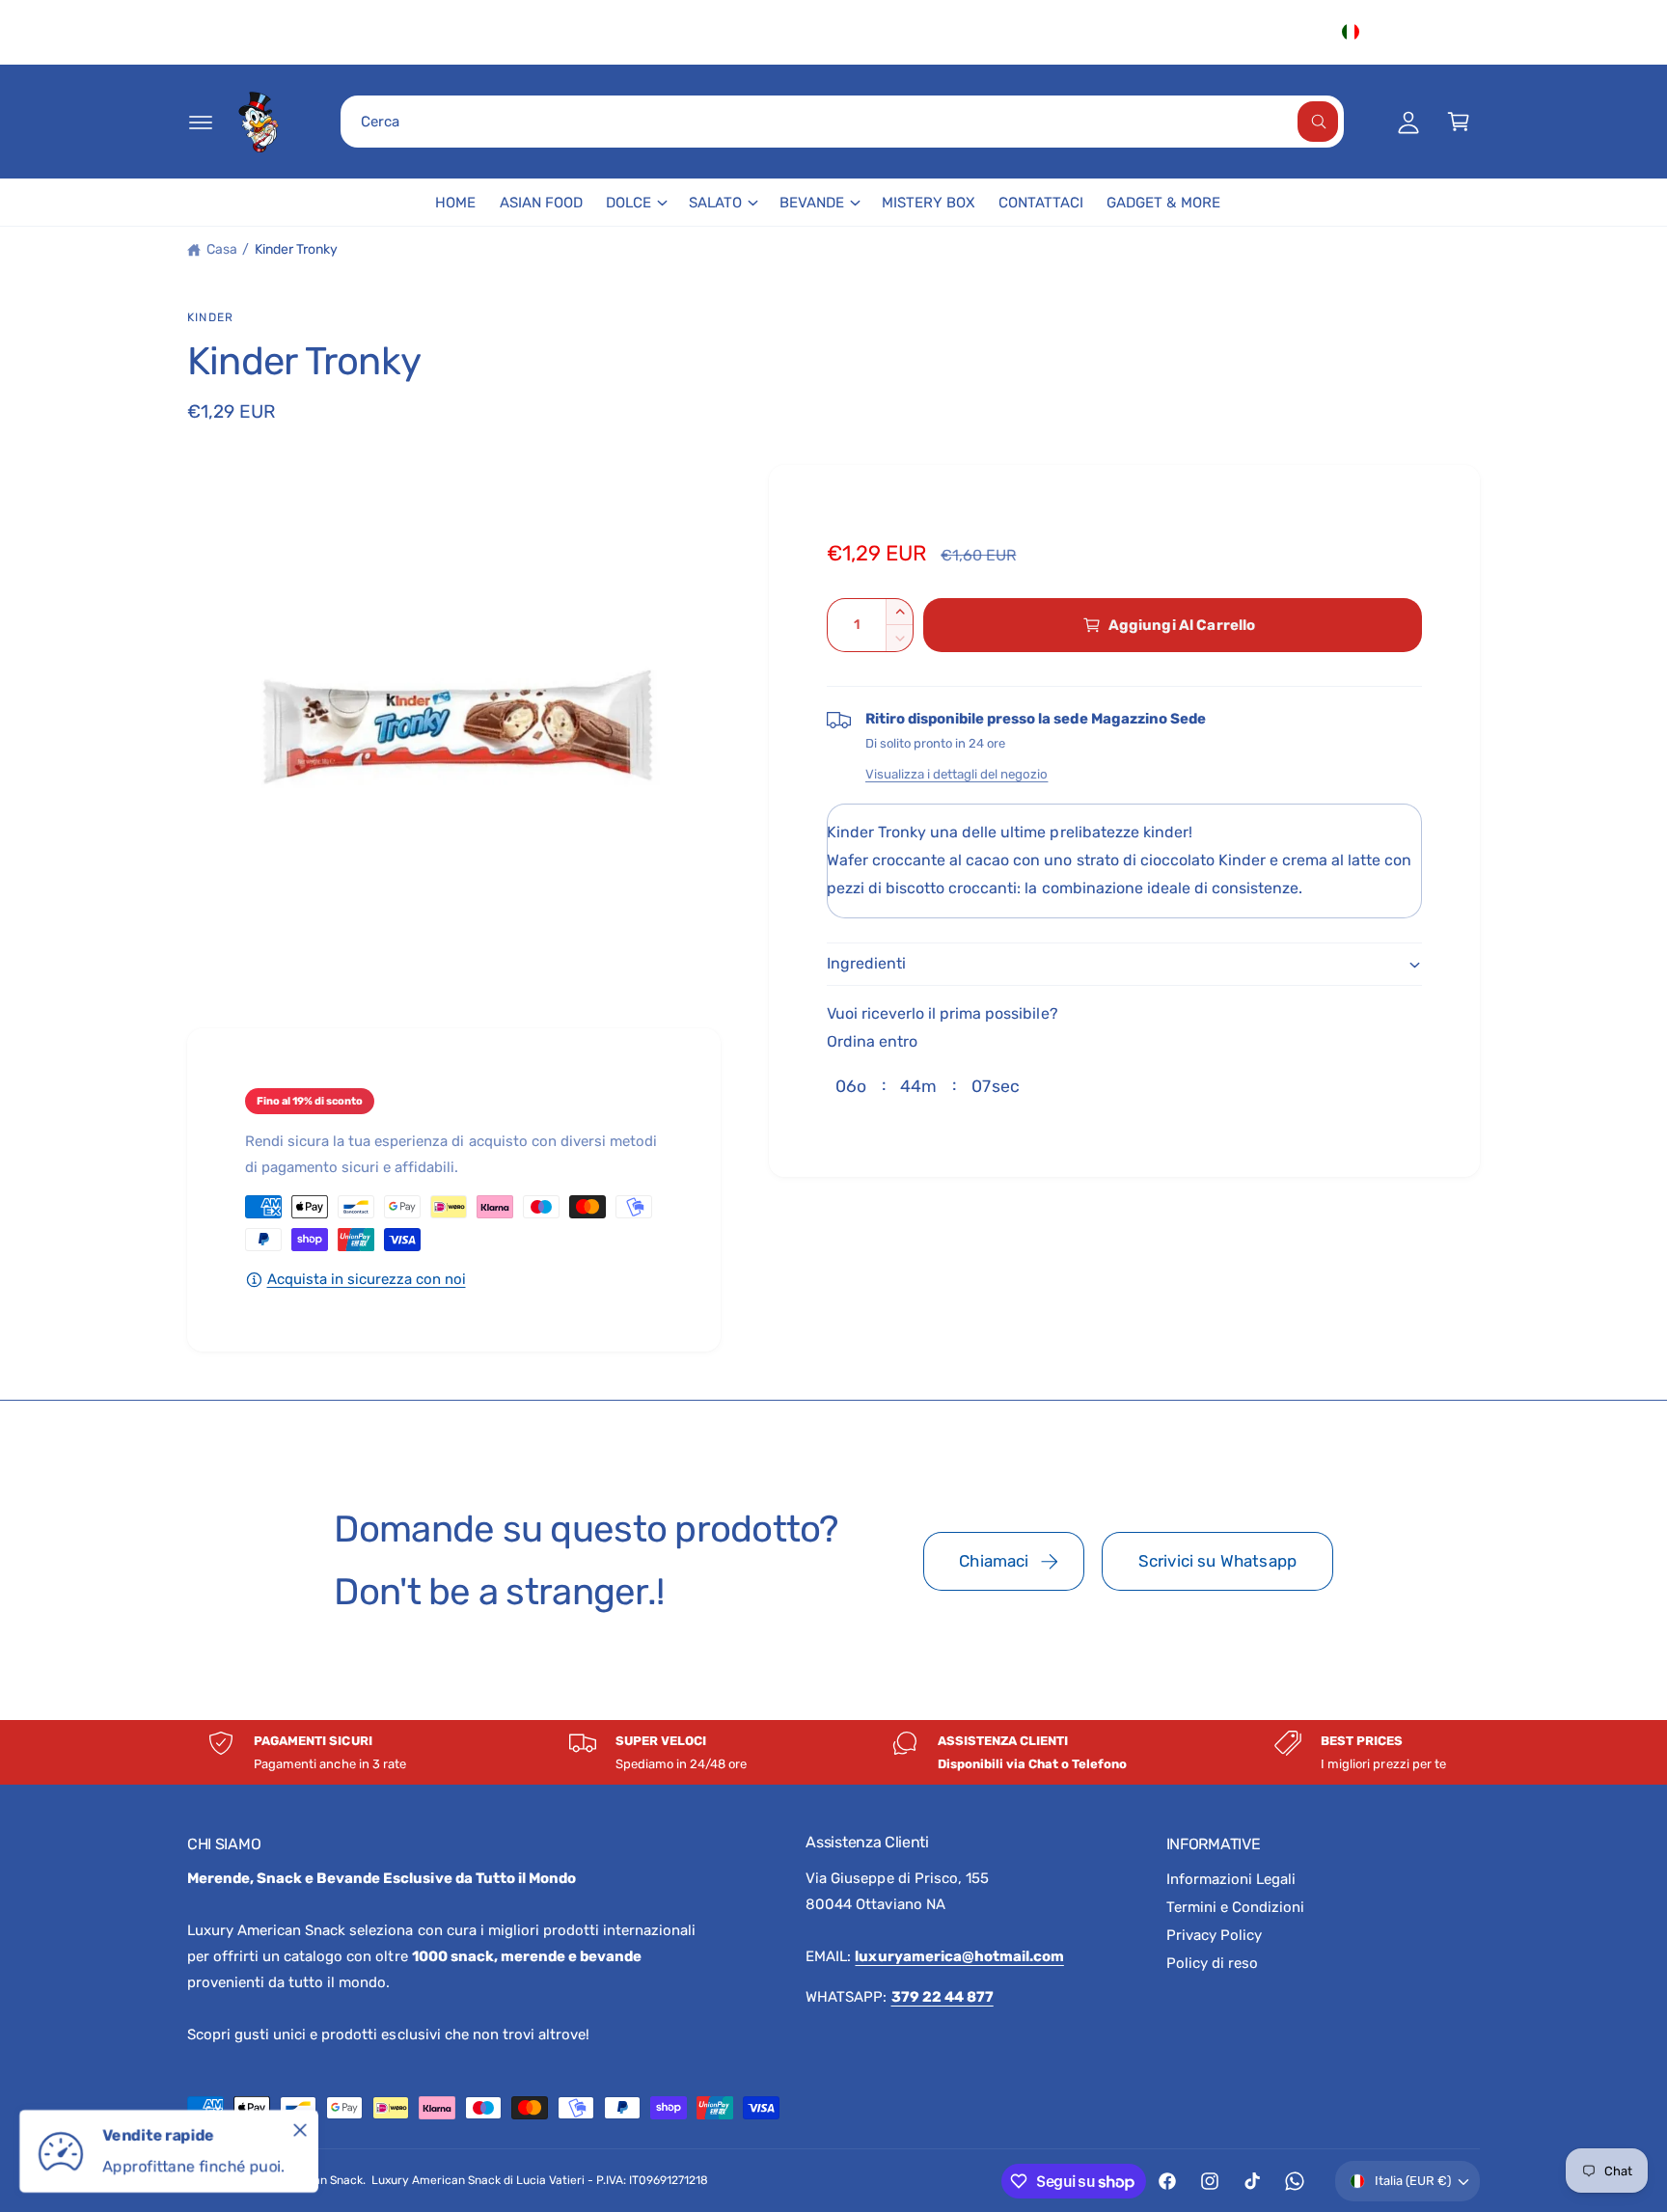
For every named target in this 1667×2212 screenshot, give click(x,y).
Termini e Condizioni (1235, 1907)
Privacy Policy (1214, 1935)
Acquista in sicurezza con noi (367, 1279)
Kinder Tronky (296, 249)
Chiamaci (994, 1561)
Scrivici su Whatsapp (1217, 1561)
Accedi (1286, 32)
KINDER (210, 317)
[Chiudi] (300, 2130)
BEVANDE (812, 203)
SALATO (715, 203)
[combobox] (842, 122)
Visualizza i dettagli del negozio (956, 774)
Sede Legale (1182, 32)
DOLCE (629, 203)
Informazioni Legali (1231, 1879)
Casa (222, 249)
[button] (201, 122)
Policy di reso (1212, 1963)
